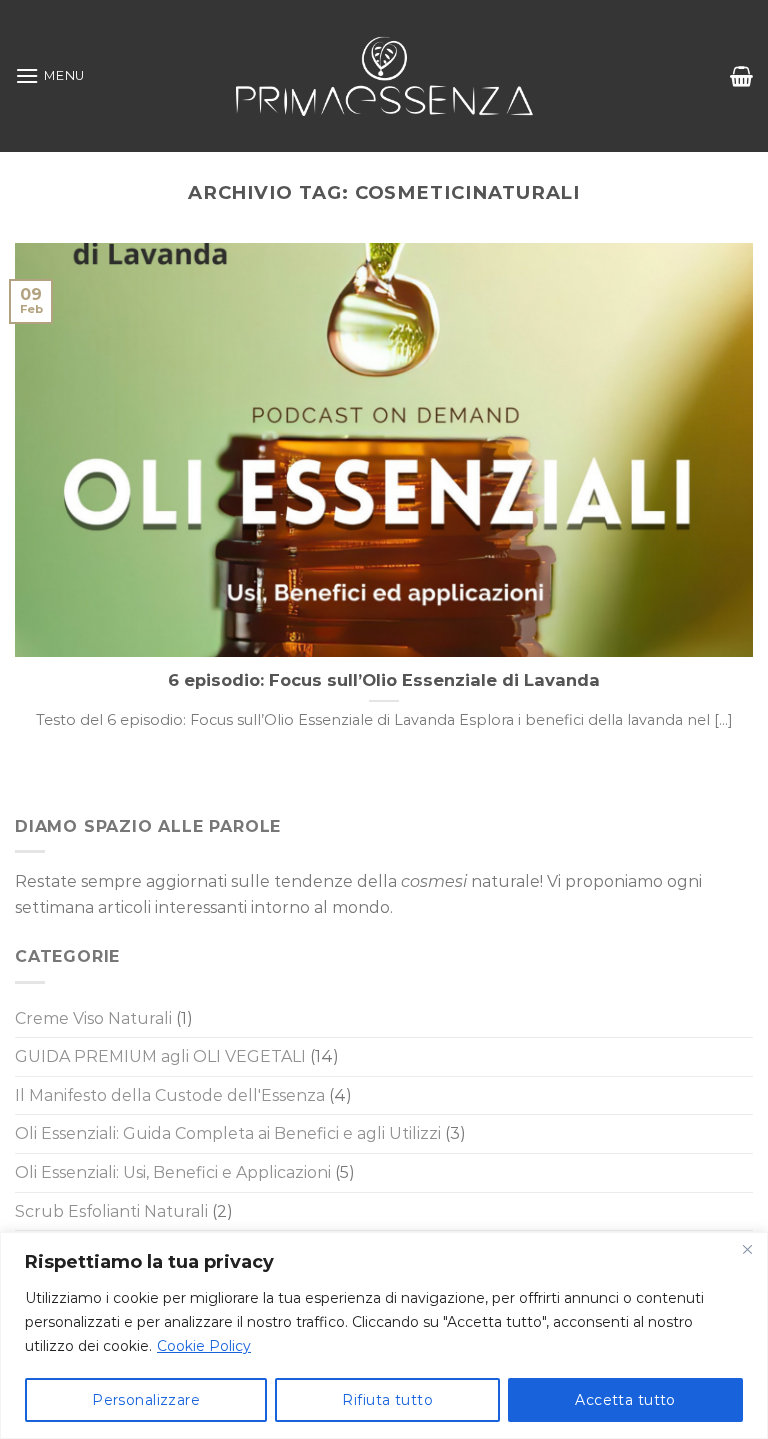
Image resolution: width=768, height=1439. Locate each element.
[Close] (747, 1249)
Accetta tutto (625, 1400)
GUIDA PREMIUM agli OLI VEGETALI (160, 1056)
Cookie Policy (204, 1346)
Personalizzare (146, 1400)
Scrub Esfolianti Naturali (111, 1211)
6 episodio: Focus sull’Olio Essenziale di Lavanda (384, 680)
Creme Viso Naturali (93, 1018)
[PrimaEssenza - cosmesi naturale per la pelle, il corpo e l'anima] (384, 75)
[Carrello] (741, 76)
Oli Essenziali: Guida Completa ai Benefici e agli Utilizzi (228, 1133)
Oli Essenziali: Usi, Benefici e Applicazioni (173, 1172)
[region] (384, 1335)
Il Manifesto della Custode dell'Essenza (170, 1095)
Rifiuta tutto (387, 1400)
